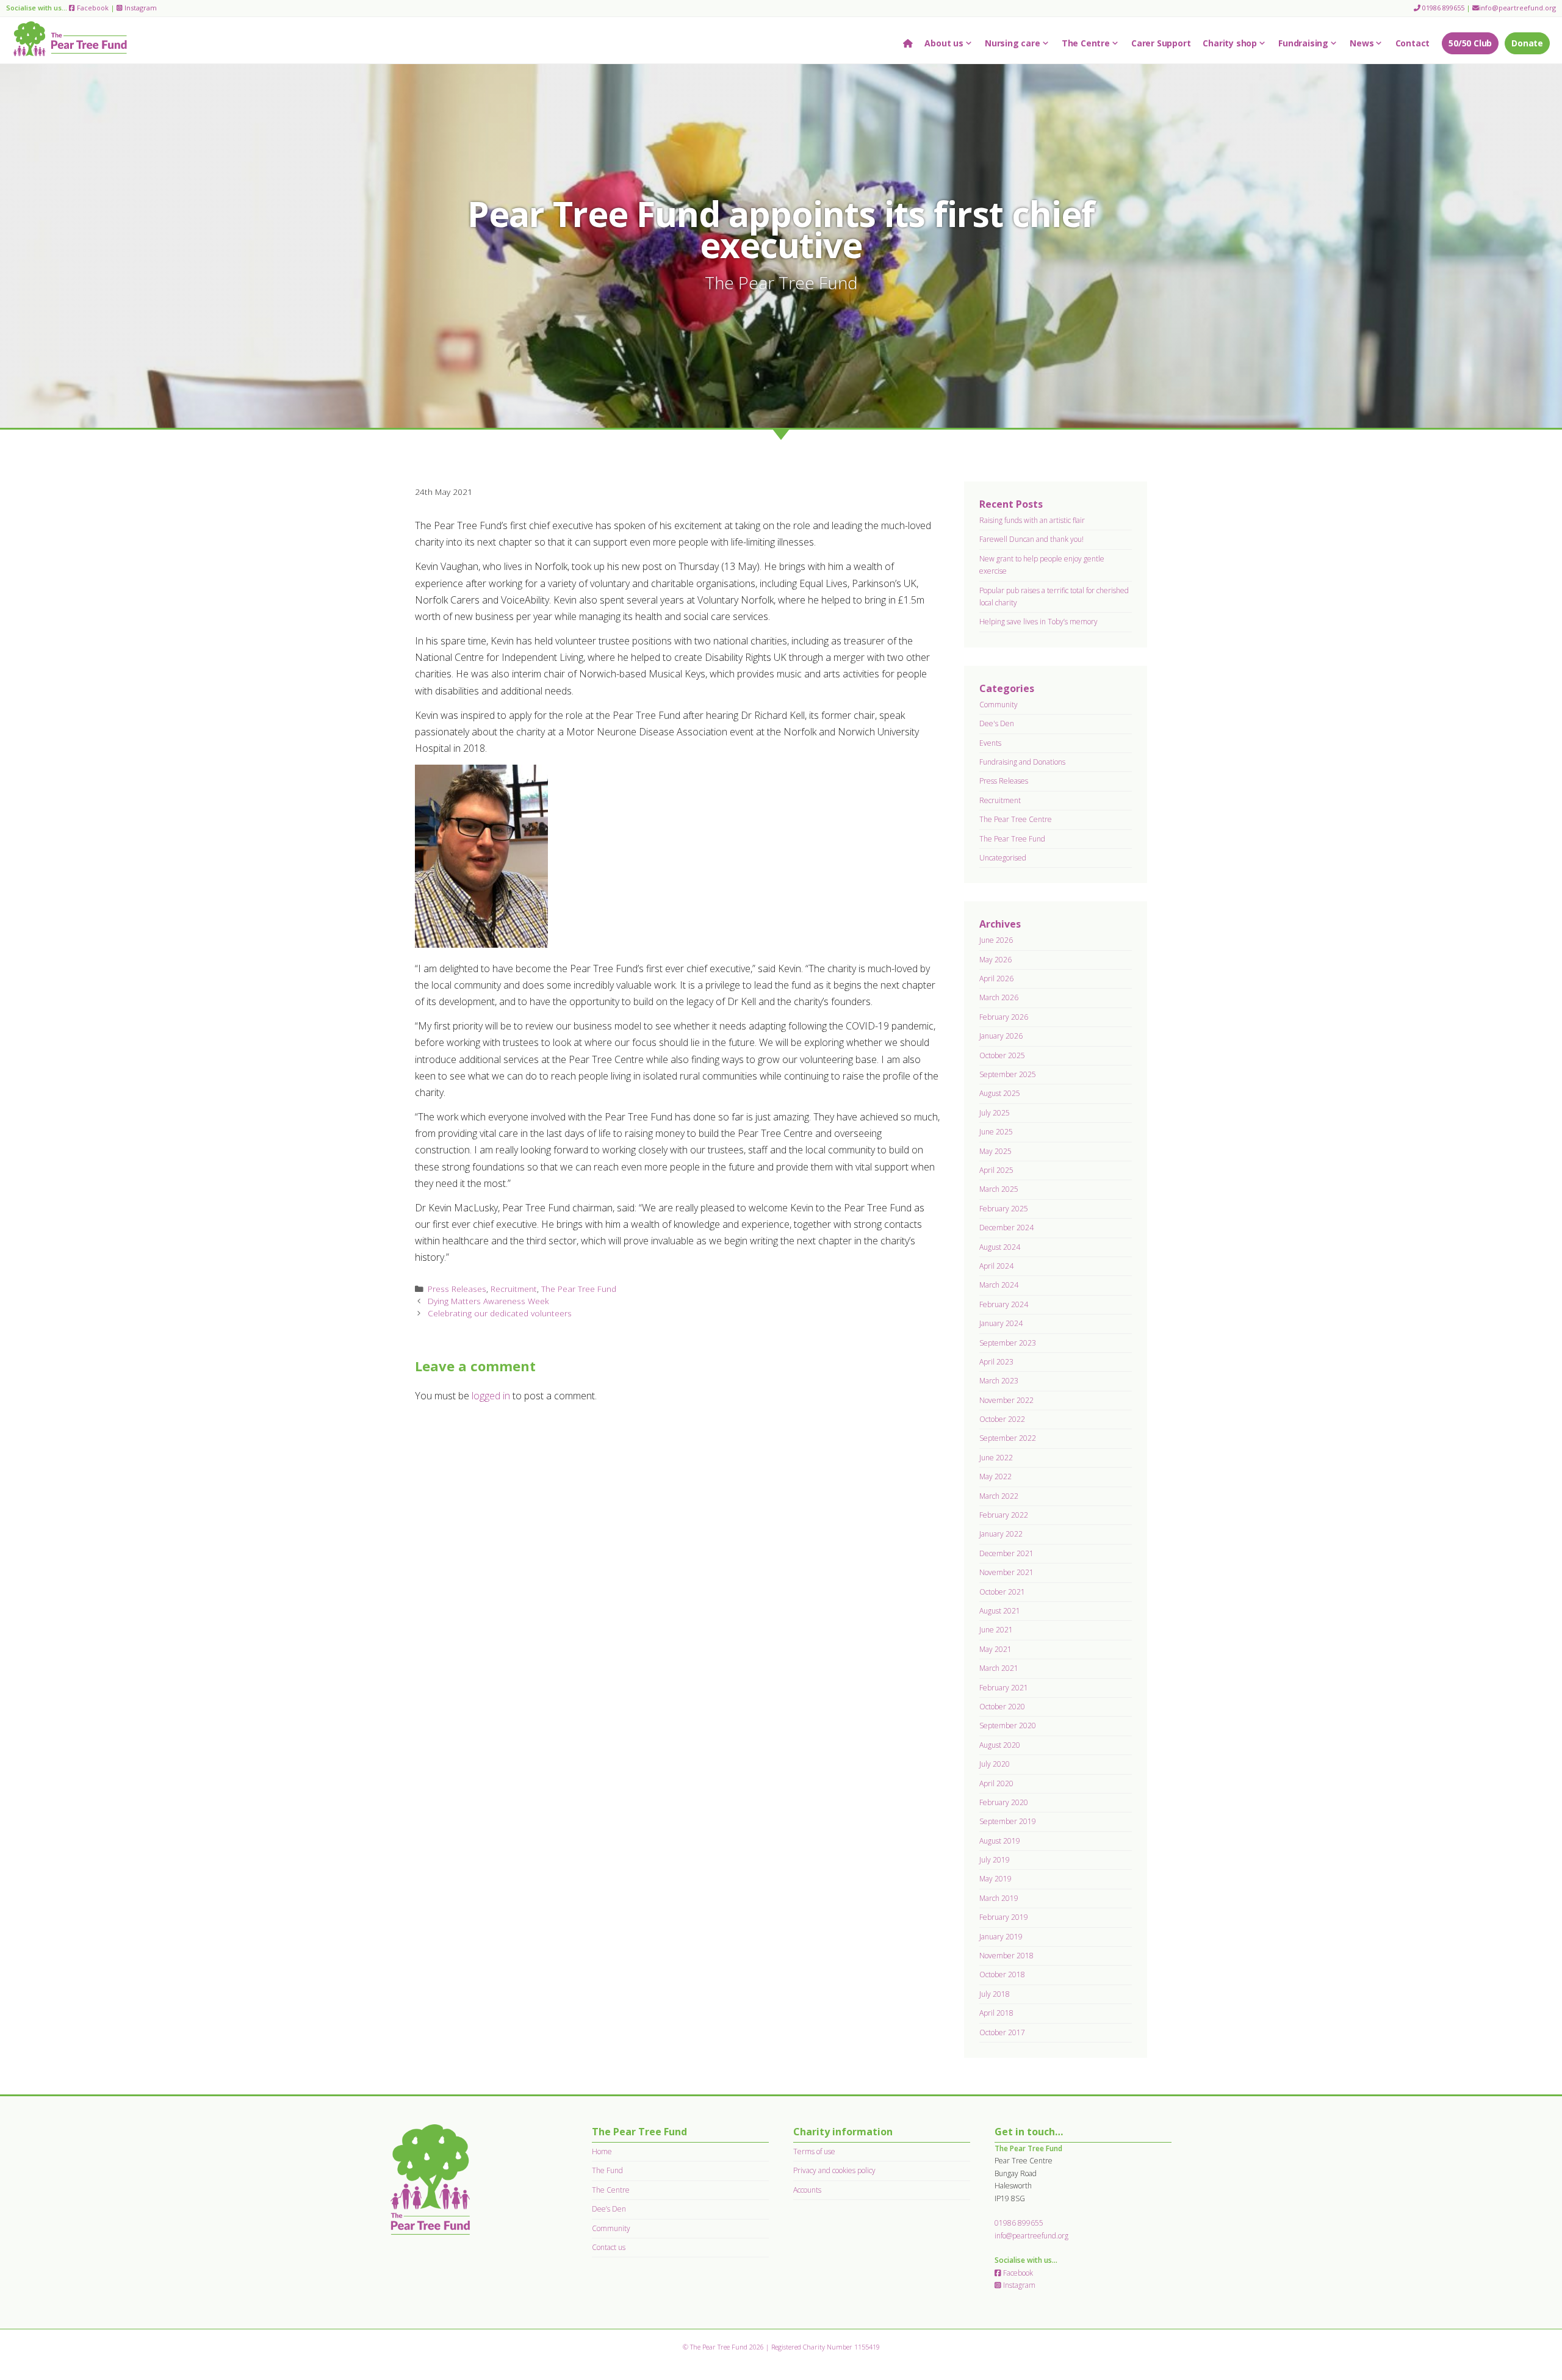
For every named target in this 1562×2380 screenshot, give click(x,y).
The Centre (1086, 43)
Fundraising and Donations (1022, 762)
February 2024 (1004, 1304)
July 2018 (995, 1994)
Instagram (140, 8)
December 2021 (1006, 1553)
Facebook (92, 8)
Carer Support (1161, 43)
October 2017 (1002, 2032)
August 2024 (1000, 1247)
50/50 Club (1470, 43)
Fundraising (1303, 43)
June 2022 (996, 1458)
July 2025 (995, 1113)
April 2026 (996, 979)
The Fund (607, 2170)
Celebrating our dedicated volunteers (500, 1313)
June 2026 (996, 940)
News (1362, 43)
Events (990, 743)
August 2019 (1000, 1841)
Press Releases (457, 1289)
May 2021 (995, 1649)
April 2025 (996, 1170)
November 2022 (1006, 1400)
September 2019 (1008, 1821)
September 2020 (1008, 1726)
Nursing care (1013, 43)
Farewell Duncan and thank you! (1031, 539)
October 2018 (1002, 1974)
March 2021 (999, 1668)
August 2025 (1000, 1093)
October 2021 (1002, 1592)
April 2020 (996, 1783)
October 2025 (1002, 1055)
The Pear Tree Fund (579, 1289)
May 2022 (995, 1477)
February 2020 (1004, 1802)
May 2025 (995, 1151)
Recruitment (514, 1289)
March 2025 (999, 1189)
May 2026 (995, 960)
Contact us (609, 2247)
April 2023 (996, 1362)
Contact (1413, 43)
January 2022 (1001, 1534)
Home (602, 2151)
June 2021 (996, 1630)
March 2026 (999, 997)
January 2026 (1001, 1036)
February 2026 (1004, 1017)
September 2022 (1008, 1438)
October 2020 (1002, 1707)
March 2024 (999, 1285)
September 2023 (1008, 1343)
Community (999, 705)
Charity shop (1230, 43)
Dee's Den (997, 723)
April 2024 (996, 1266)
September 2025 (1008, 1074)
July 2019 (995, 1860)
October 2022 (1002, 1419)
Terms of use (814, 2151)
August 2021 (1000, 1611)
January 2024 (1001, 1323)
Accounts (807, 2190)
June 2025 (996, 1132)
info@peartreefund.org (1517, 8)
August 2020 (1000, 1745)
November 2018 (1006, 1956)
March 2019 (999, 1898)
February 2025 (1004, 1209)
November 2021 (1006, 1572)
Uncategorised (1003, 858)
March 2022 (999, 1496)
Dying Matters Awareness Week (488, 1301)
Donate (1527, 43)
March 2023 (999, 1381)
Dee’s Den (609, 2209)
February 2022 (1004, 1515)
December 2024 (1006, 1228)
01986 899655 (1442, 8)
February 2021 (1004, 1688)
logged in (491, 1396)
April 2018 (996, 2013)
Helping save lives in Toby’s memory (1038, 622)
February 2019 (1004, 1917)
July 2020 (995, 1764)
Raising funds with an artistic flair (1032, 520)
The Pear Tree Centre (1016, 819)
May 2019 (995, 1879)
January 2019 (1001, 1937)
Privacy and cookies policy (834, 2170)
